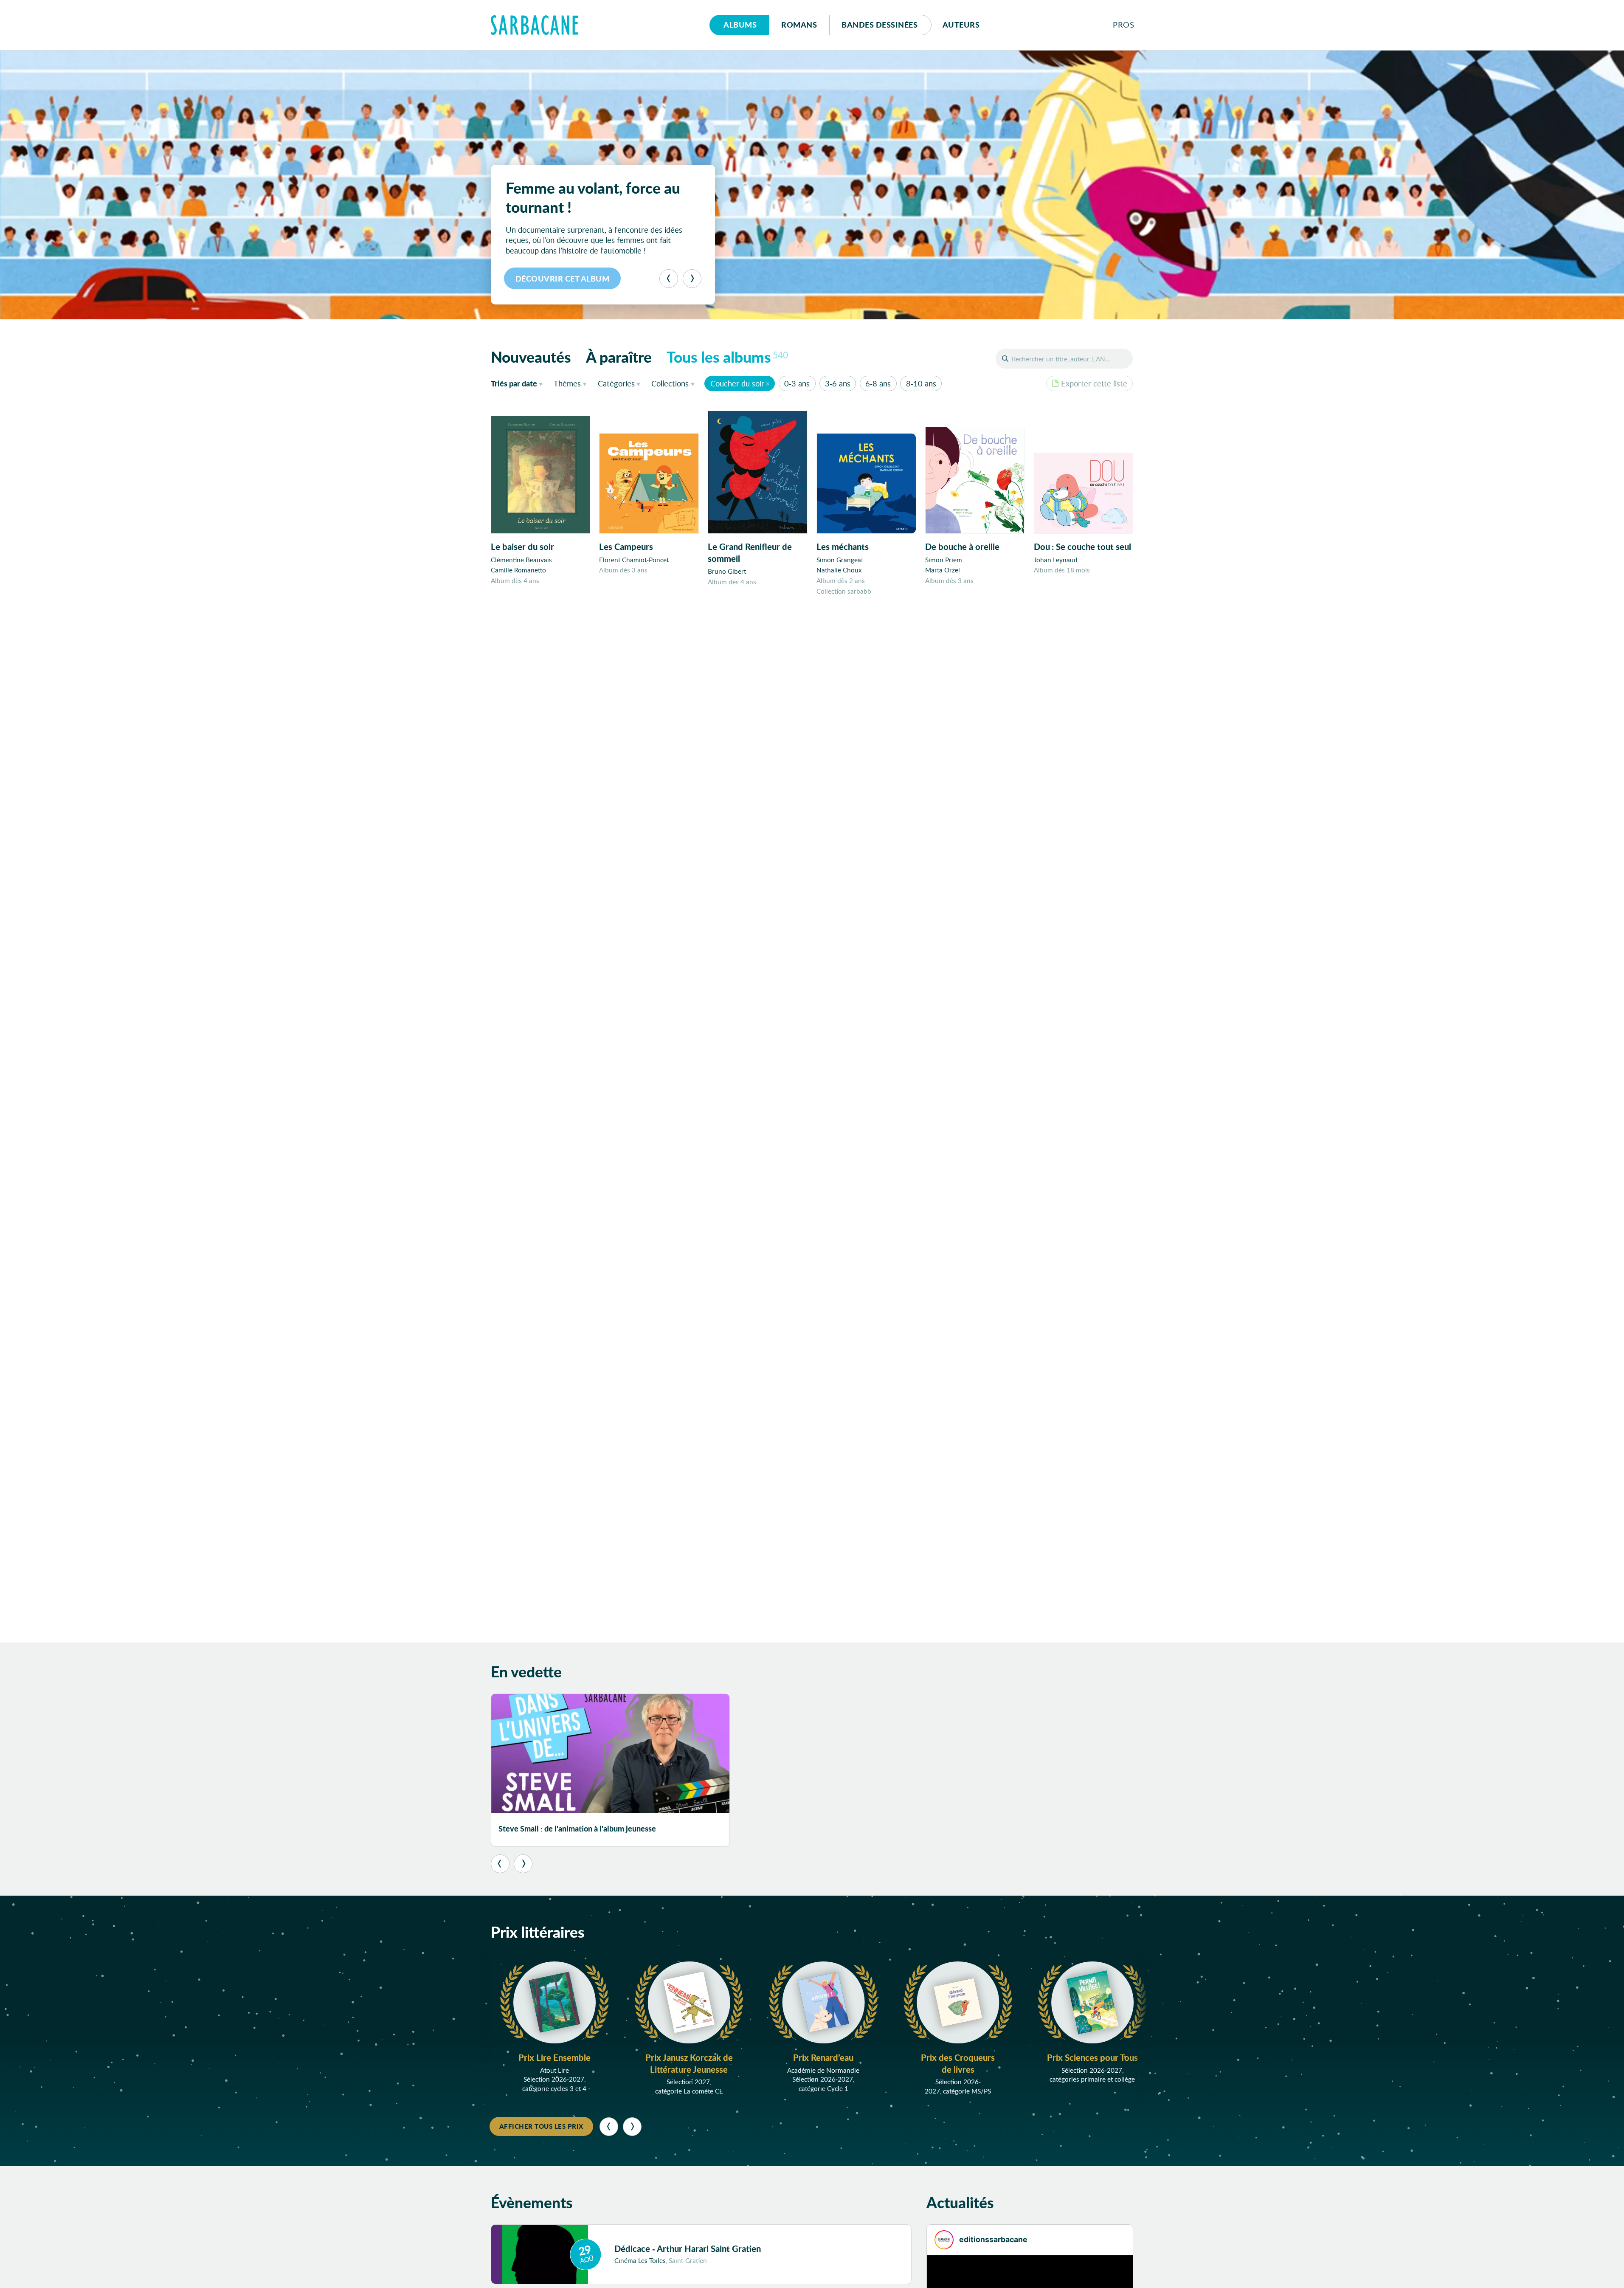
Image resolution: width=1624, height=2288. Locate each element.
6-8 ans (878, 383)
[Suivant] (692, 279)
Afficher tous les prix (541, 2126)
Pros (1123, 25)
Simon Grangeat (840, 560)
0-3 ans (797, 383)
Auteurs (961, 25)
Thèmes (567, 383)
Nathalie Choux (839, 570)
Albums (740, 25)
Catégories (616, 383)
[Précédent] (669, 279)
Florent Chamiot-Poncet (634, 560)
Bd (880, 25)
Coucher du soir (737, 383)
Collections (670, 383)
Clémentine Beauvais (521, 560)
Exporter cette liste (1094, 383)
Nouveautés (531, 357)
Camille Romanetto (518, 570)
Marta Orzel (943, 570)
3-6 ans (838, 383)
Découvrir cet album (563, 279)
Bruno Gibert (727, 571)
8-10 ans (921, 383)
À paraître (619, 357)
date (519, 383)
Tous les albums (727, 357)
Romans (799, 25)
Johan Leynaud (1056, 560)
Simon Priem (944, 560)
